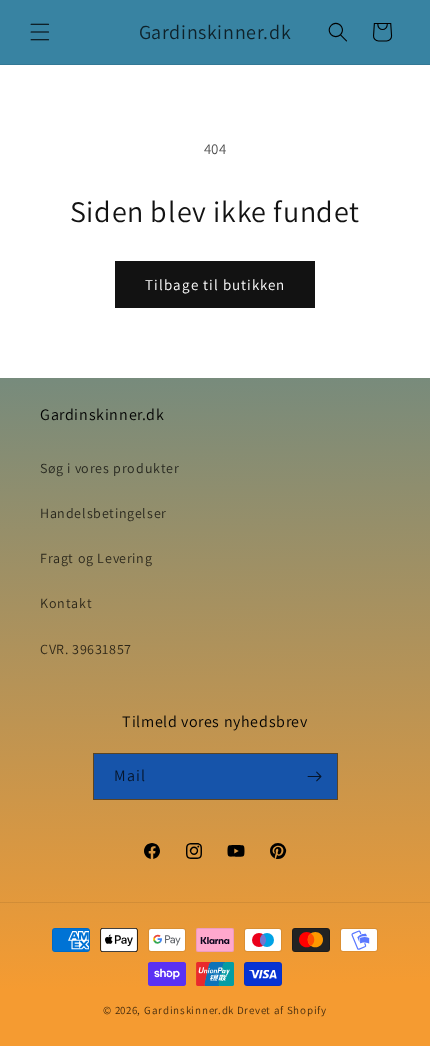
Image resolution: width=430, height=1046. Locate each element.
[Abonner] (315, 776)
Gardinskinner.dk (189, 1010)
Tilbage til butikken (215, 284)
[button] (40, 32)
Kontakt (66, 603)
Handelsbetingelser (103, 513)
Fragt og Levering (96, 558)
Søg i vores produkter (110, 468)
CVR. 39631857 (86, 649)
